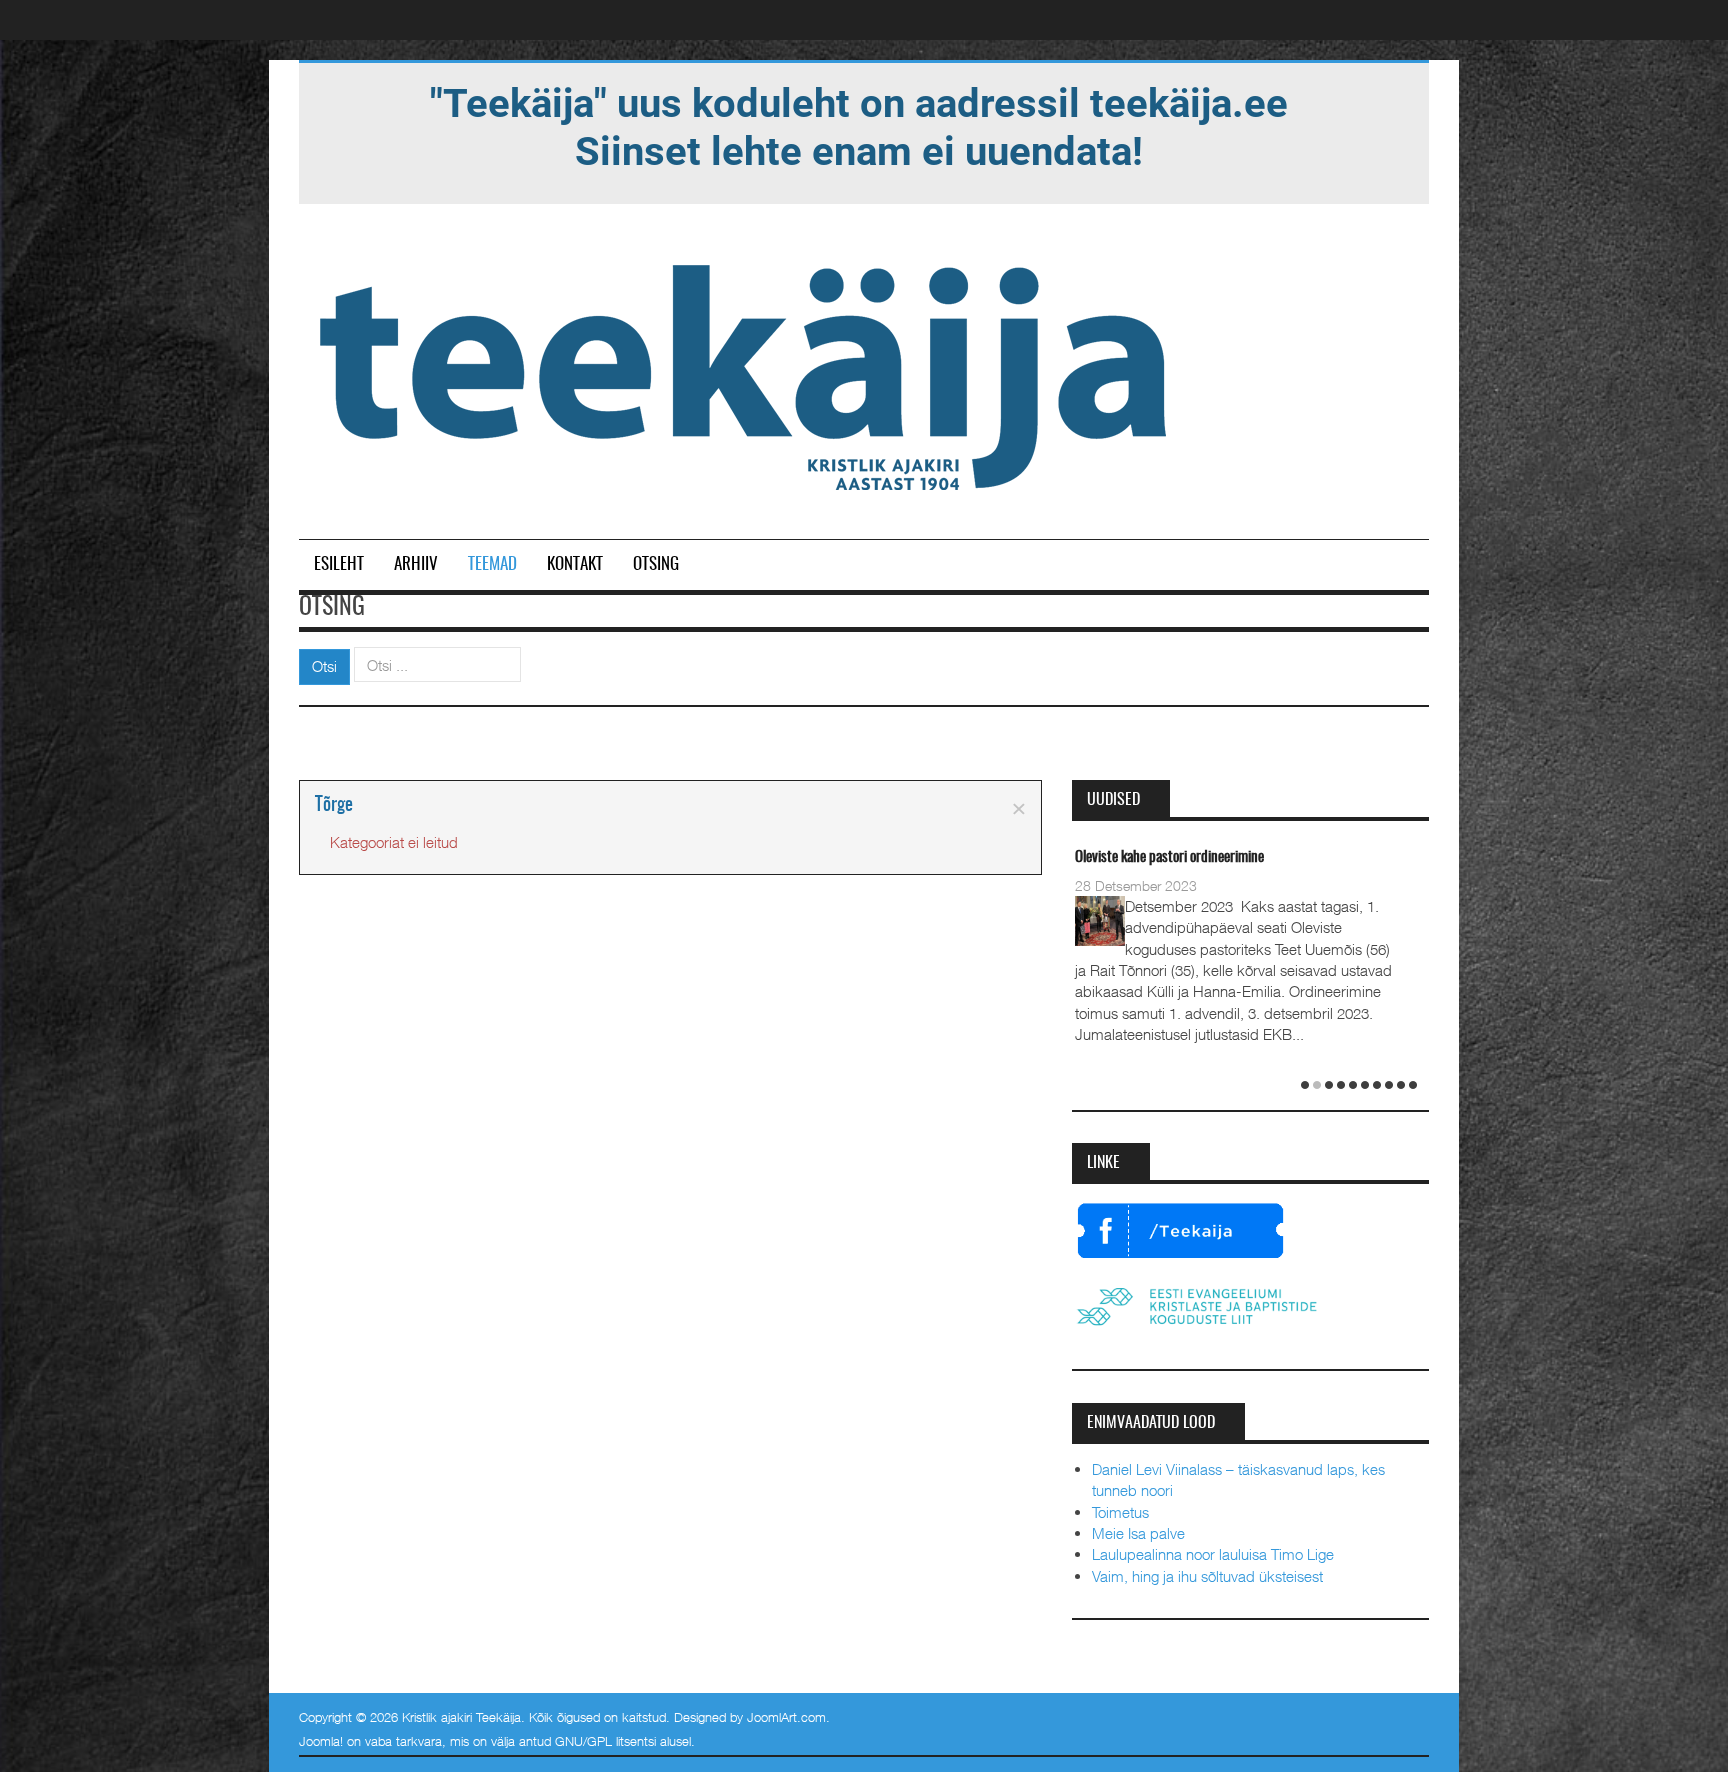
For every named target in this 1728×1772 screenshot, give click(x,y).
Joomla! (321, 1741)
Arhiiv (416, 564)
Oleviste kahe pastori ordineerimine (1169, 857)
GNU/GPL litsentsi (605, 1741)
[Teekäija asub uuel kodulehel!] (859, 126)
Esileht (339, 564)
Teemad (492, 564)
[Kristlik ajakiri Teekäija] (747, 373)
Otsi (324, 666)
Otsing (656, 564)
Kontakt (575, 564)
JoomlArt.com (786, 1717)
